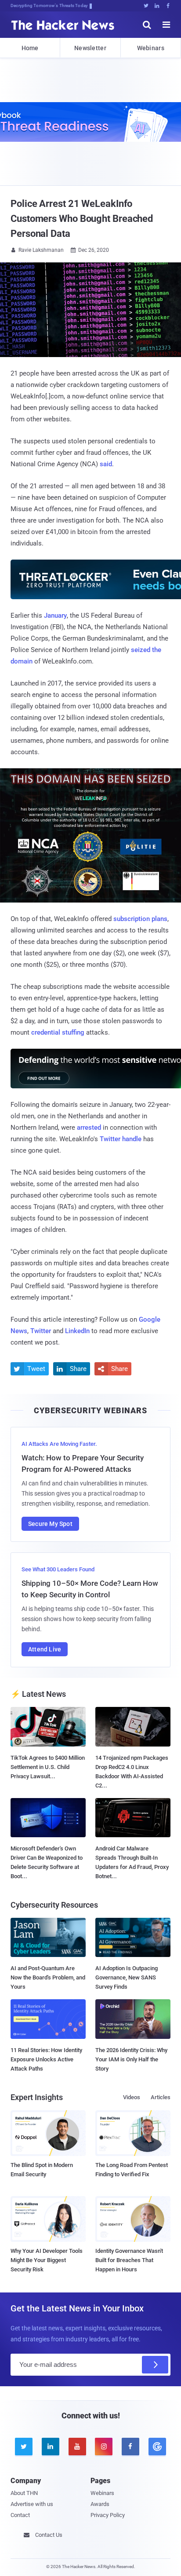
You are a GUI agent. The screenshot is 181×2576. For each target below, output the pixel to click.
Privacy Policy (108, 2515)
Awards (100, 2504)
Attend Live (45, 1649)
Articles (161, 2097)
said (106, 464)
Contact (20, 2515)
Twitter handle (121, 1139)
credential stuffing (58, 1032)
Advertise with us (32, 2504)
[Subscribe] (155, 2365)
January (55, 615)
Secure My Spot (50, 1524)
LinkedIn (77, 1331)
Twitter (41, 1331)
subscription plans (140, 919)
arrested (89, 1128)
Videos (132, 2097)
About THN (24, 2493)
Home (30, 48)
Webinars (151, 48)
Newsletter (90, 48)
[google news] (157, 2447)
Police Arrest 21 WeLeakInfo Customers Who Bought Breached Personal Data (82, 219)
